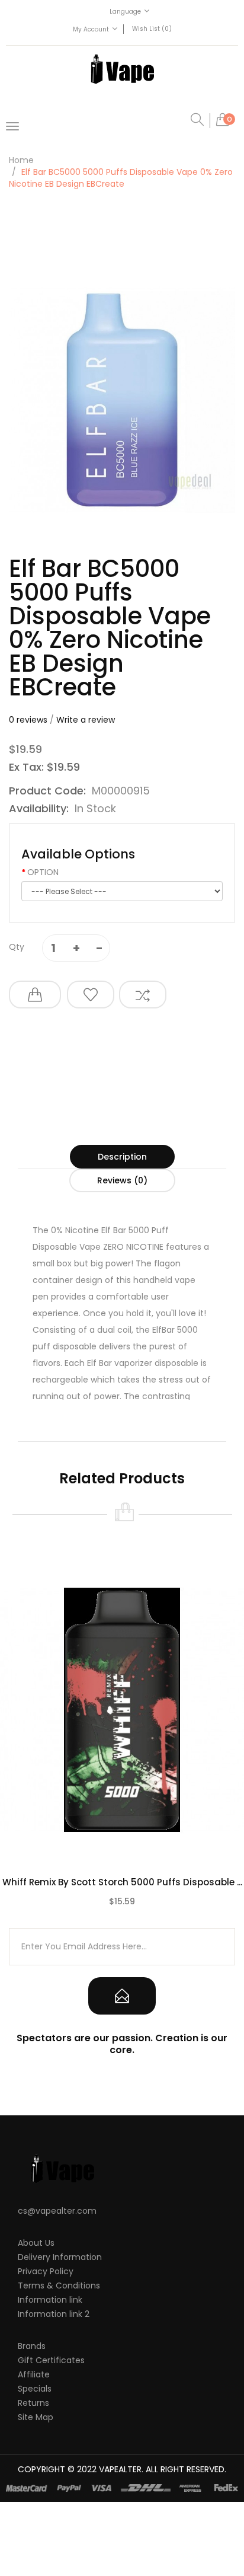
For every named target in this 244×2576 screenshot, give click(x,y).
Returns (33, 2403)
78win (115, 2487)
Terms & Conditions (59, 2285)
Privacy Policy (46, 2271)
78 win (110, 2511)
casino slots (183, 2558)
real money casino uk (99, 2546)
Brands (32, 2346)
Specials (35, 2389)
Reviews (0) (122, 1180)
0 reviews (28, 720)
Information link (50, 2300)
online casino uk (63, 2499)
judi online (144, 2511)
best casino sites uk (56, 2511)
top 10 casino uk (147, 2534)
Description (122, 1157)
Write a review (86, 720)
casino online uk (130, 2499)
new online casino (164, 2487)
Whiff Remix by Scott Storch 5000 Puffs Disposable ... (122, 1882)
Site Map (36, 2417)
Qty (17, 947)
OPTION (43, 872)
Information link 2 (54, 2314)
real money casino (171, 2523)
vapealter (120, 2469)
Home (21, 160)
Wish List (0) (152, 29)
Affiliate (34, 2374)
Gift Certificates (51, 2360)
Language (125, 12)
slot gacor (52, 2534)
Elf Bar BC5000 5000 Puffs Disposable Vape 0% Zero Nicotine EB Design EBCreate (121, 178)
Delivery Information (60, 2257)
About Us (36, 2243)
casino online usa (123, 2558)
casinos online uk (96, 2570)
